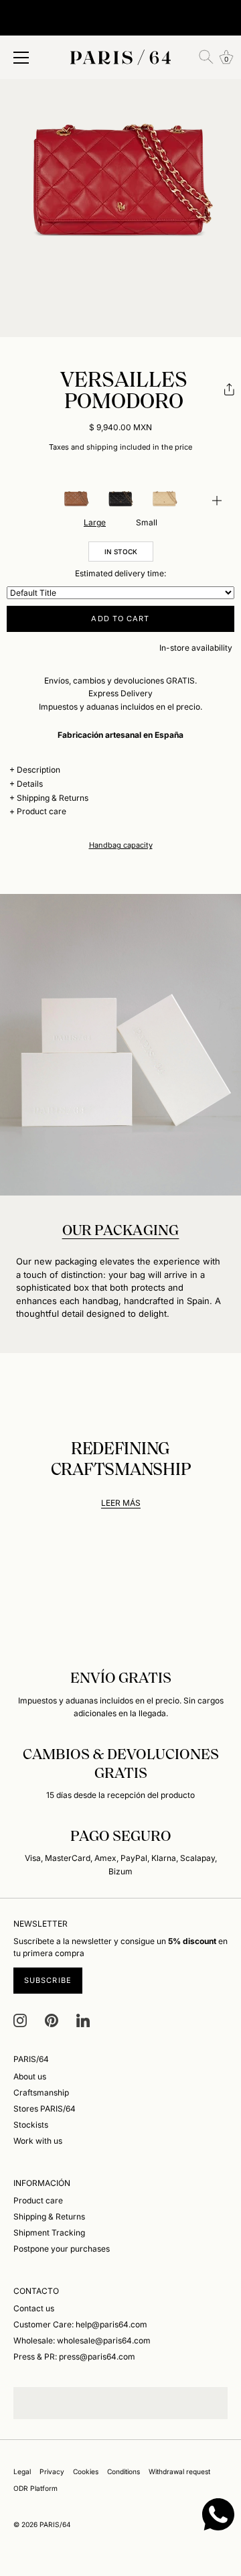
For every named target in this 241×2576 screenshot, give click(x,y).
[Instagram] (20, 2019)
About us (30, 2076)
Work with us (38, 2141)
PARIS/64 (55, 2524)
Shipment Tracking (49, 2233)
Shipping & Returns (53, 798)
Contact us (34, 2308)
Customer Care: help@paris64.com (80, 2324)
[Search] (206, 57)
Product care (42, 811)
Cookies (86, 2471)
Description (38, 770)
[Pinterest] (52, 2019)
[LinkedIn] (83, 2019)
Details (30, 784)
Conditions (124, 2471)
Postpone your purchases (62, 2249)
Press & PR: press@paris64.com (74, 2357)
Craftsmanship (41, 2092)
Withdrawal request (179, 2471)
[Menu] (21, 58)
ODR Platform (35, 2488)
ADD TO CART (120, 619)
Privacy (52, 2471)
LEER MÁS (121, 1503)
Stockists (31, 2125)
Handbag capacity (121, 845)
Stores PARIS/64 (45, 2109)
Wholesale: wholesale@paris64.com (82, 2340)
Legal (22, 2471)
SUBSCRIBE (48, 1980)
